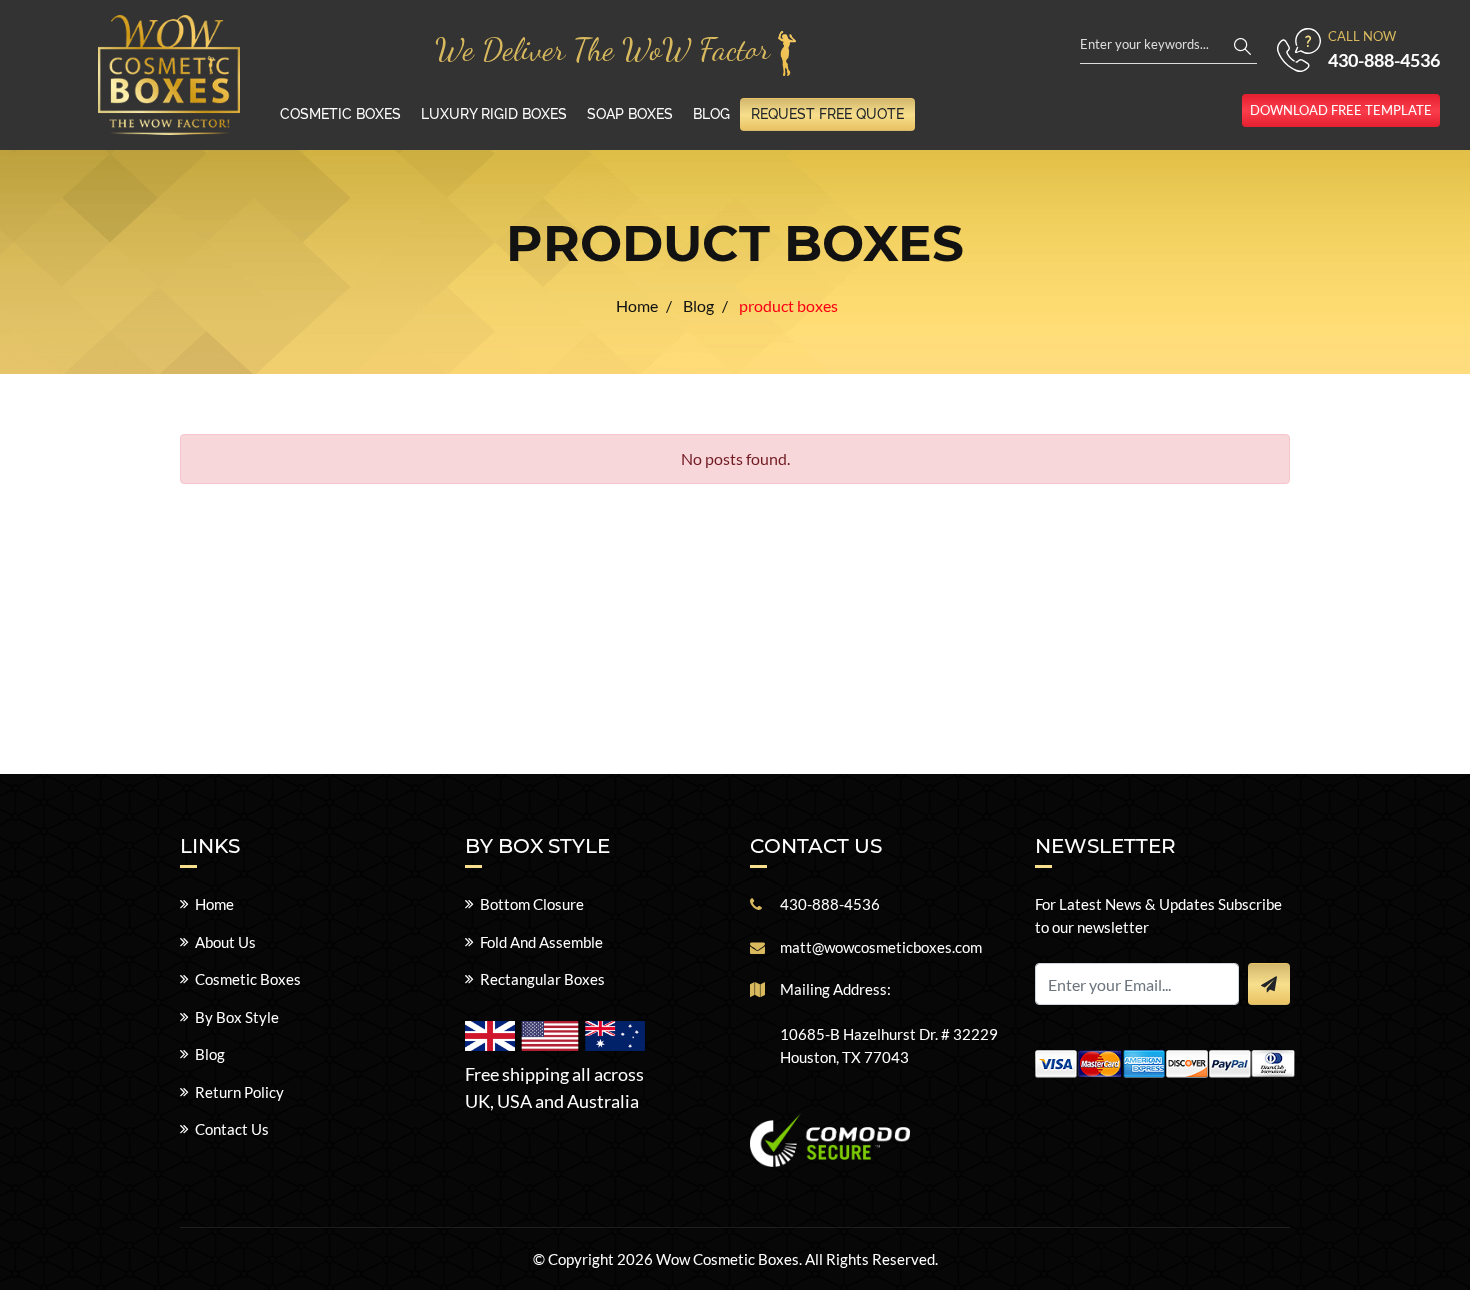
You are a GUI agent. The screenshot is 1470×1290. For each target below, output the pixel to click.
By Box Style (237, 1017)
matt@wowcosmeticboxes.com (881, 947)
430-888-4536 (1384, 60)
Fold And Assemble (541, 942)
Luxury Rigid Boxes (494, 114)
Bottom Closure (532, 904)
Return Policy (239, 1092)
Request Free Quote (827, 114)
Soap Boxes (630, 114)
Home (214, 904)
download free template (1341, 110)
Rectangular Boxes (542, 979)
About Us (225, 942)
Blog (711, 114)
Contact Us (232, 1129)
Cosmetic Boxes (340, 114)
